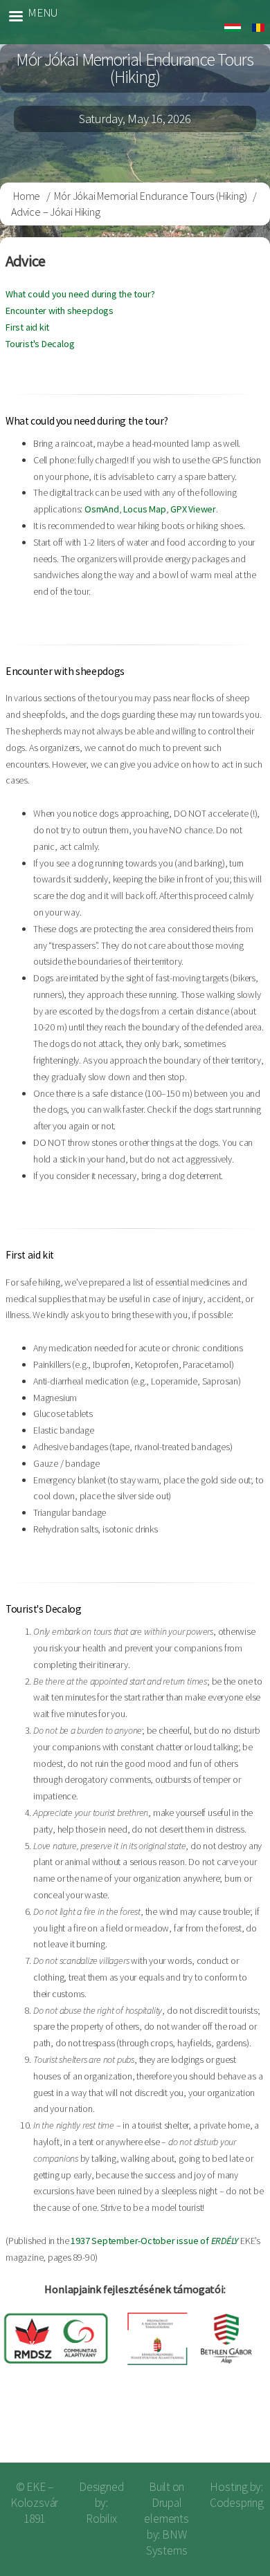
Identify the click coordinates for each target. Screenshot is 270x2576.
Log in (237, 2429)
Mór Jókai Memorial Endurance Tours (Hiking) (150, 196)
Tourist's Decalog (40, 344)
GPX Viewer (193, 509)
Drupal (167, 2503)
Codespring (237, 2503)
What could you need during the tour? (80, 294)
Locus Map (144, 509)
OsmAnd (102, 509)
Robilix (101, 2519)
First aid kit (27, 327)
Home (27, 196)
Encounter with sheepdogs (60, 311)
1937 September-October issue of (154, 2241)
